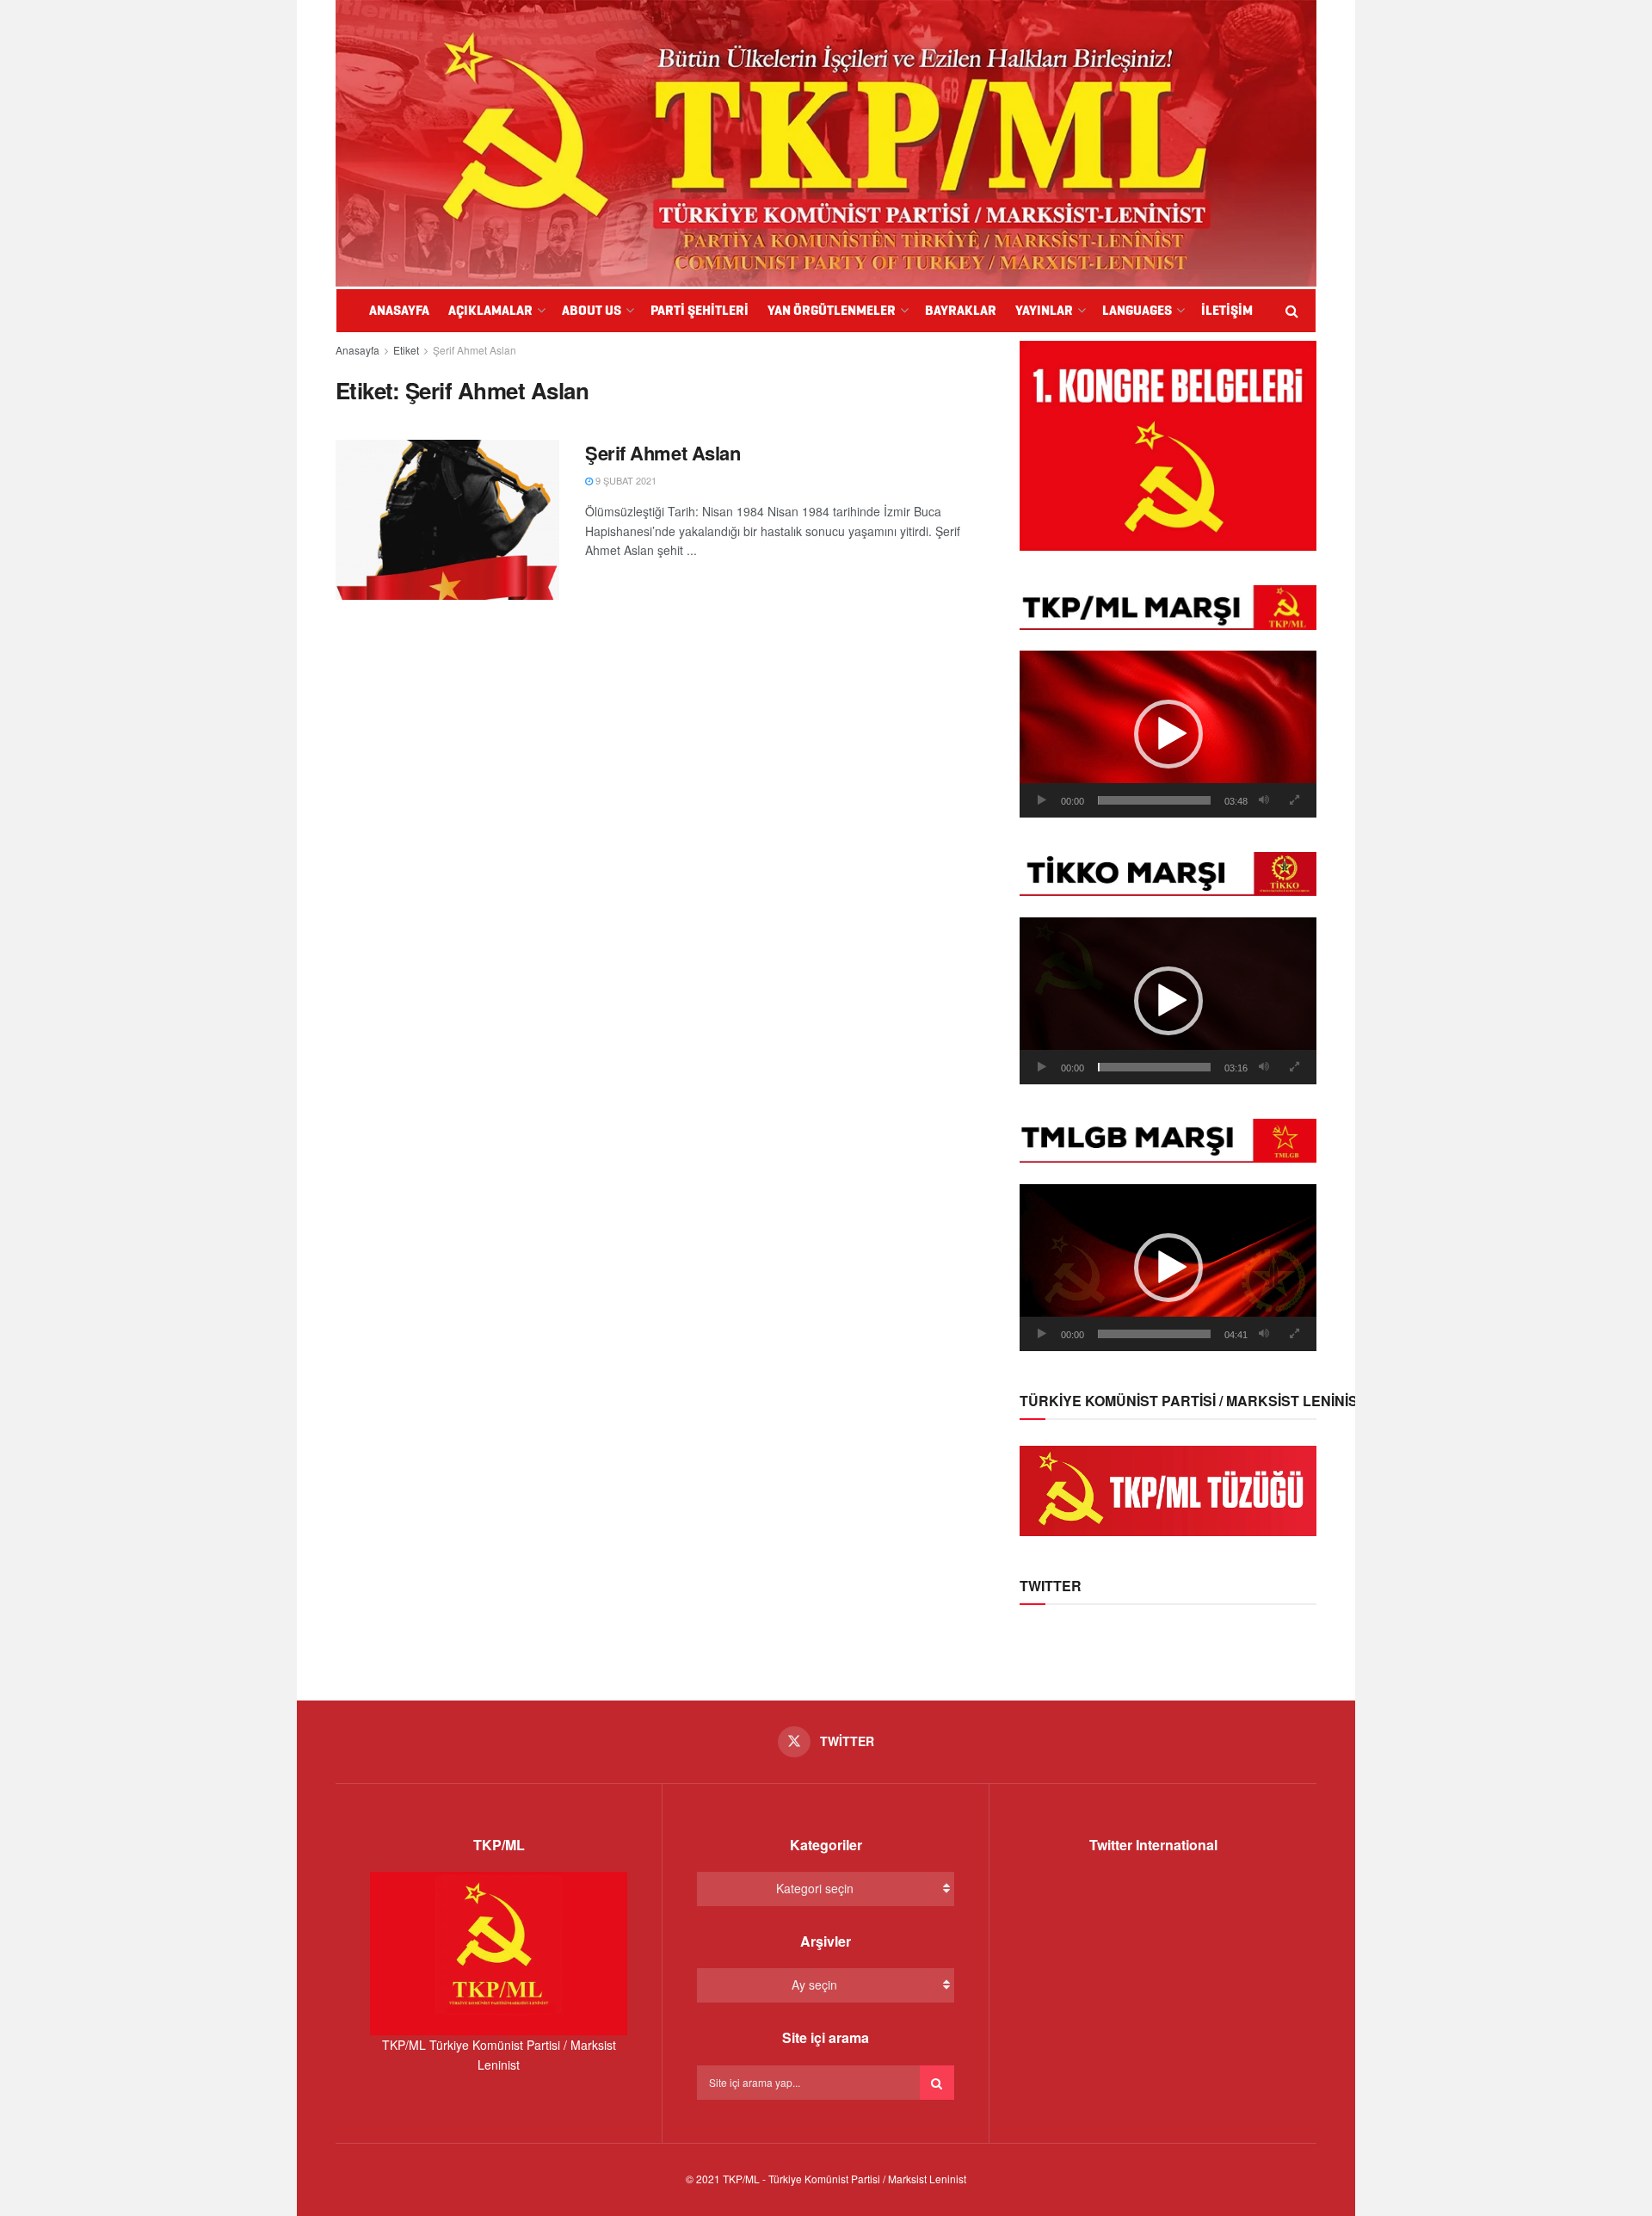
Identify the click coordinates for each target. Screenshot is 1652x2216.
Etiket (406, 350)
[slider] (1154, 800)
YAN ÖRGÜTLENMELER (832, 310)
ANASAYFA (399, 310)
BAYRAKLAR (961, 310)
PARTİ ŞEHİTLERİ (700, 310)
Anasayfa (358, 350)
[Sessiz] (1264, 800)
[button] (1168, 734)
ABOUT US (592, 310)
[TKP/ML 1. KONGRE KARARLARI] (1168, 444)
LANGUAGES (1137, 310)
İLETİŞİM (1227, 310)
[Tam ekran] (1294, 800)
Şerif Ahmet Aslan (475, 350)
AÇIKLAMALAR (490, 310)
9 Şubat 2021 (625, 480)
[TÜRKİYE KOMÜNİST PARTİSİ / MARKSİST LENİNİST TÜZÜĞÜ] (1168, 1489)
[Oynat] (1042, 800)
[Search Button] (937, 2083)
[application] (1168, 734)
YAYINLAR (1044, 310)
